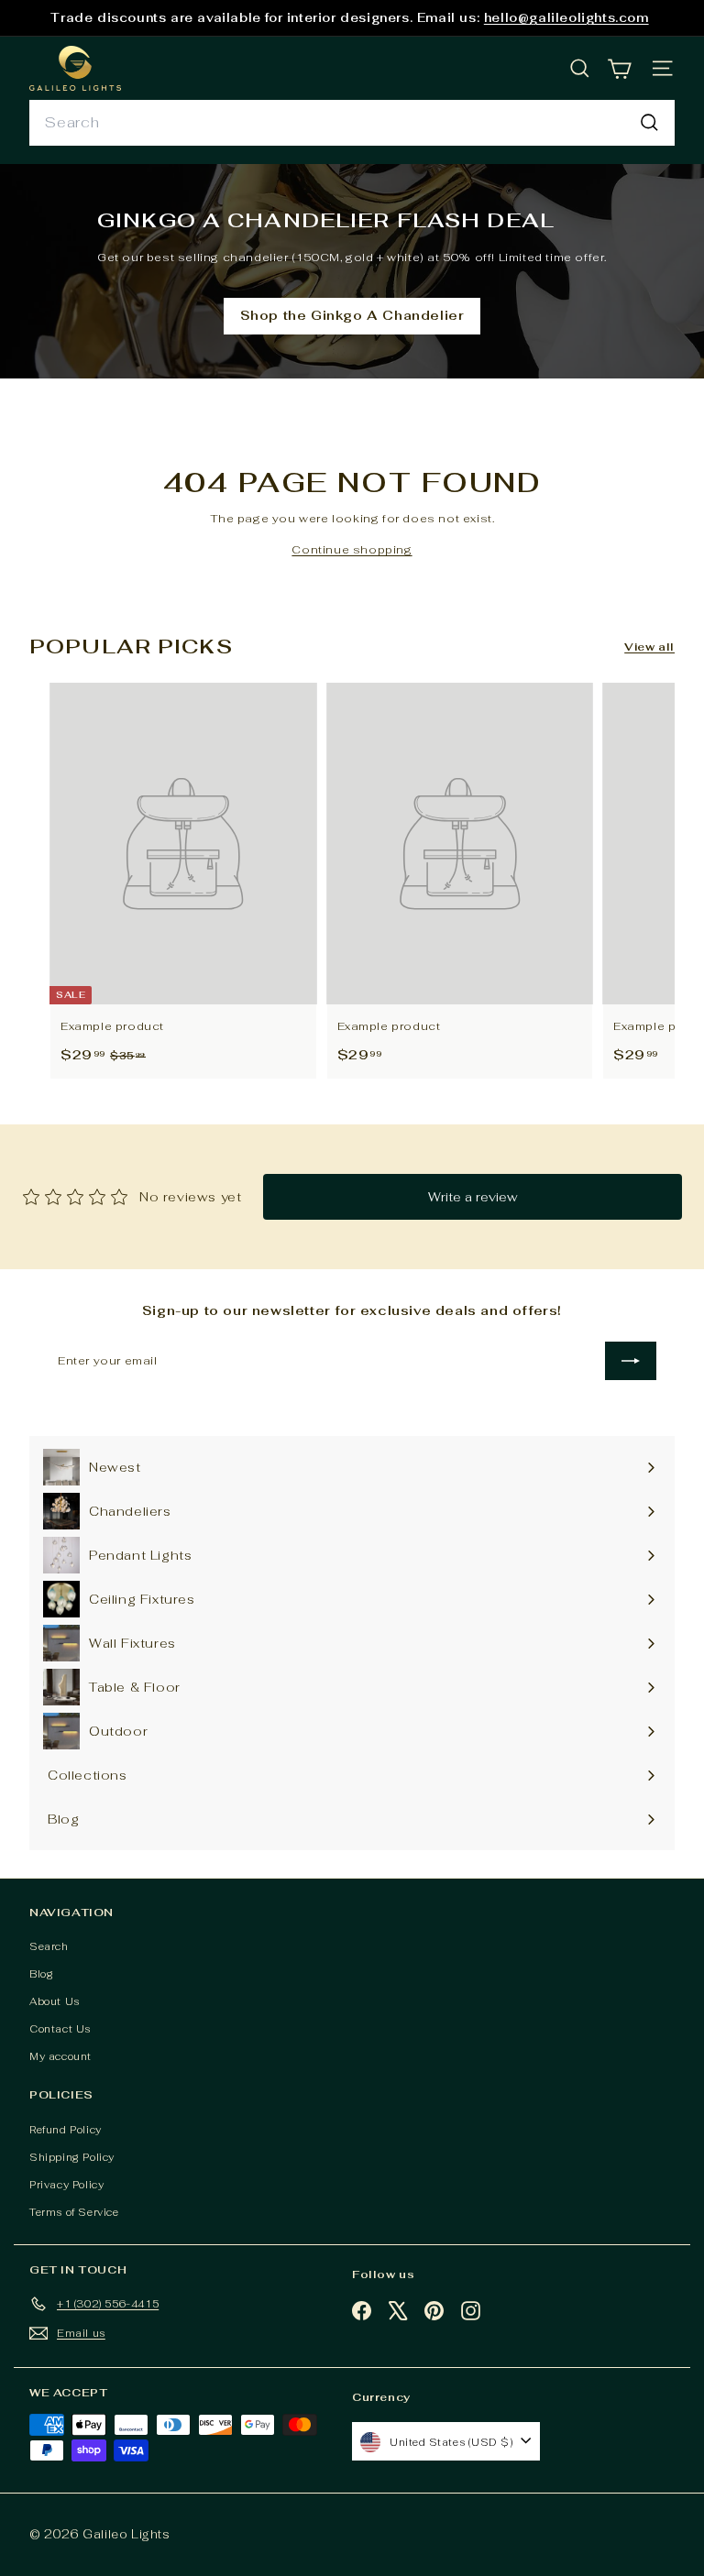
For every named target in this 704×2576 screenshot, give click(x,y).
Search (49, 1946)
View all (649, 647)
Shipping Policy (72, 2157)
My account (60, 2056)
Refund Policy (66, 2130)
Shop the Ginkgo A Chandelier (352, 315)
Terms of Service (74, 2212)
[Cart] (619, 68)
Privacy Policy (66, 2185)
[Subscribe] (631, 1361)
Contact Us (60, 2029)
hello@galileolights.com (566, 18)
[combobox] (352, 123)
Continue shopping (352, 550)
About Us (55, 2001)
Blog (41, 1974)
